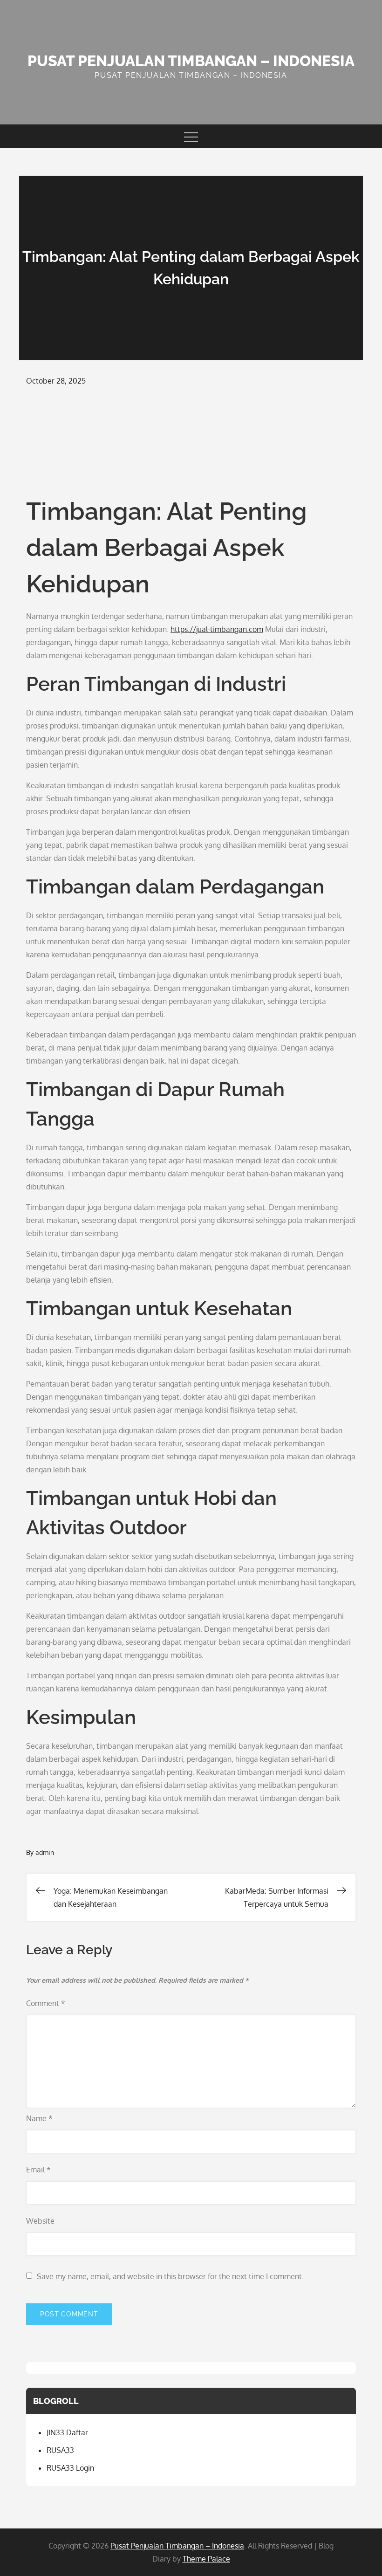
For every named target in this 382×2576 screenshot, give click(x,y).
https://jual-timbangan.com (217, 629)
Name (39, 2118)
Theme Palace (206, 2559)
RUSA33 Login (70, 2468)
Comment (46, 2003)
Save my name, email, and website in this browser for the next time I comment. (170, 2276)
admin (45, 1852)
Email (38, 2170)
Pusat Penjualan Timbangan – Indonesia (191, 61)
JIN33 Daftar (67, 2432)
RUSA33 (60, 2450)
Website (40, 2221)
